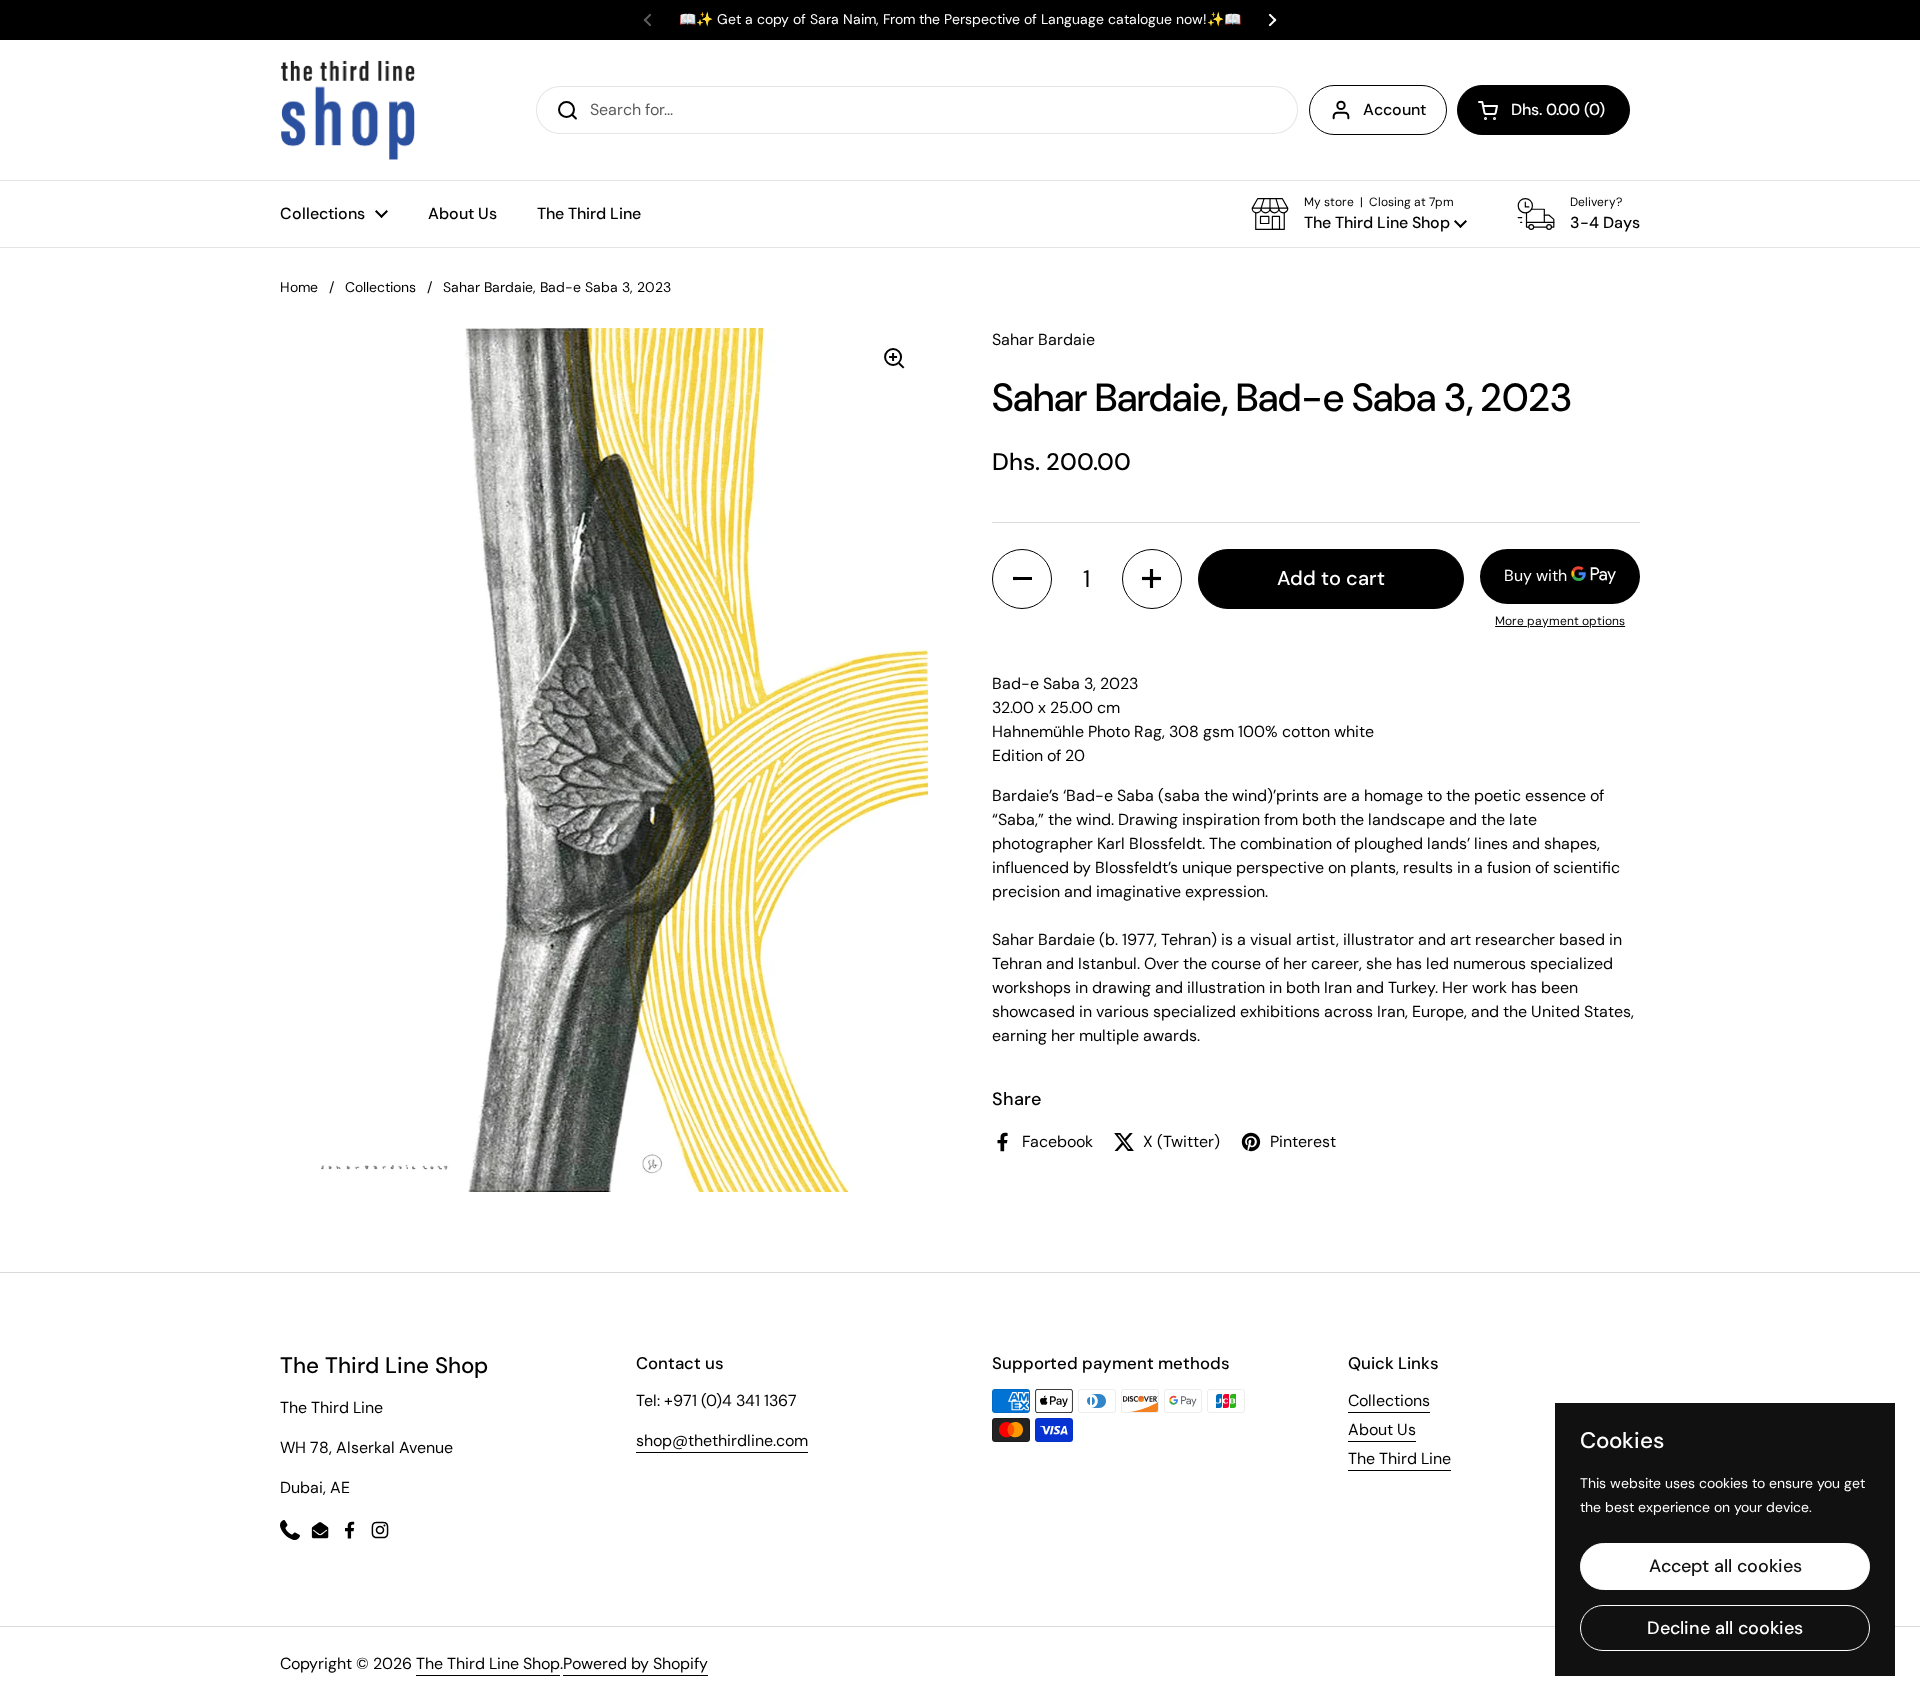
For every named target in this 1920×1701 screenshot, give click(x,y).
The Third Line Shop (488, 1663)
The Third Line (1399, 1458)
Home (299, 287)
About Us (1382, 1429)
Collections (380, 287)
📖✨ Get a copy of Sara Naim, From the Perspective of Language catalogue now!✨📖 (960, 19)
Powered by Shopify (635, 1663)
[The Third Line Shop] (347, 110)
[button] (1543, 110)
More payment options (1560, 620)
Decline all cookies (1725, 1628)
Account (1394, 109)
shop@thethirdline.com (722, 1440)
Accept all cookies (1725, 1566)
